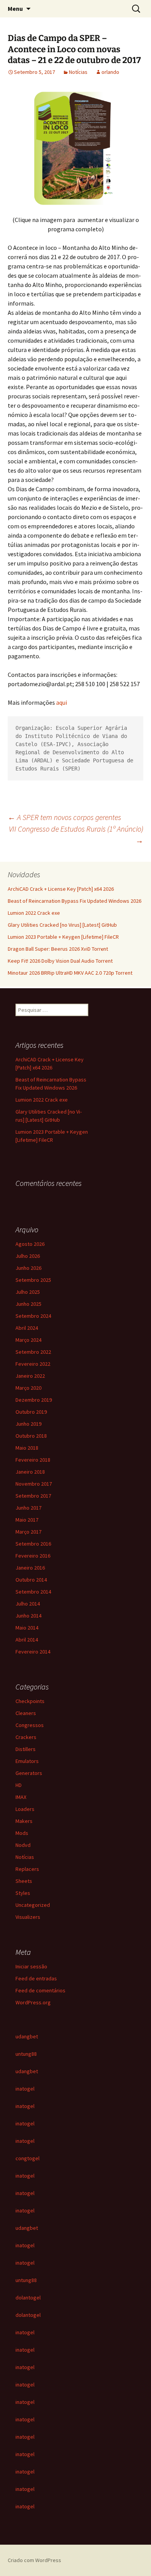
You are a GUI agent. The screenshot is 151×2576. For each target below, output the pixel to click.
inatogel (25, 2089)
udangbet (27, 2036)
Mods (22, 1833)
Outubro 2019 (31, 1412)
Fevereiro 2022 (33, 1364)
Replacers (27, 1869)
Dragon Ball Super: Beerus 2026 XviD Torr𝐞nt (58, 949)
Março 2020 (28, 1388)
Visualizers (28, 1917)
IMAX (21, 1797)
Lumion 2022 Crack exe (34, 913)
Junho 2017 (28, 1508)
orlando (110, 72)
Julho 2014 (28, 1604)
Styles (23, 1893)
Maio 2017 (27, 1520)
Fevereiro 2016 (33, 1556)
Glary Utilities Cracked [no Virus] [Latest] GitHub (62, 925)
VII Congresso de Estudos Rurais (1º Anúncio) (76, 834)
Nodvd (23, 1845)
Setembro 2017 (33, 1496)
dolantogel (28, 2298)
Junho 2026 (28, 1268)
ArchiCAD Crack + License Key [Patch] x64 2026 (61, 889)
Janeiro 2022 (30, 1376)
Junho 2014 (28, 1616)
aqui (62, 702)
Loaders (25, 1809)
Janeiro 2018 (30, 1472)
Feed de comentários (40, 1990)
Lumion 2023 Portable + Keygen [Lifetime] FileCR (63, 937)
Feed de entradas (36, 1978)
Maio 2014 (27, 1628)
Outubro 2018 (31, 1436)
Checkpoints (30, 1701)
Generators (29, 1773)
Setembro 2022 (33, 1352)
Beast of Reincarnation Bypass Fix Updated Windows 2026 (75, 901)
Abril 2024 (27, 1328)
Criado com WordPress (34, 2560)
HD (19, 1785)
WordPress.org (33, 2002)
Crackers (26, 1737)
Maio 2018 (27, 1448)
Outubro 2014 (31, 1580)
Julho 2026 (28, 1256)
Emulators (27, 1761)
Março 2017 (28, 1532)
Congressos (30, 1725)
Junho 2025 (28, 1304)
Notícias (78, 72)
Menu (15, 9)
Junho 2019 (28, 1424)
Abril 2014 (27, 1640)
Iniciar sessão (31, 1966)
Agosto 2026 (30, 1244)
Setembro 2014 (33, 1592)
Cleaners (26, 1713)
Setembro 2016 (33, 1544)
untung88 (26, 2054)
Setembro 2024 (33, 1316)
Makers (24, 1821)
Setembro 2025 (33, 1280)
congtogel (27, 2158)
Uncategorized (33, 1905)
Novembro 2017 (34, 1484)
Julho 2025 (28, 1292)
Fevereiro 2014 (33, 1652)
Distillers (26, 1749)
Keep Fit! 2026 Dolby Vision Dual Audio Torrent (60, 961)
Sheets (24, 1881)
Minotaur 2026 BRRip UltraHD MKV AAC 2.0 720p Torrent (70, 973)
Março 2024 (28, 1340)
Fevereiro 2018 (33, 1460)
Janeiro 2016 (30, 1568)
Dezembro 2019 (34, 1400)
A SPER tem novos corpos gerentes (64, 817)
